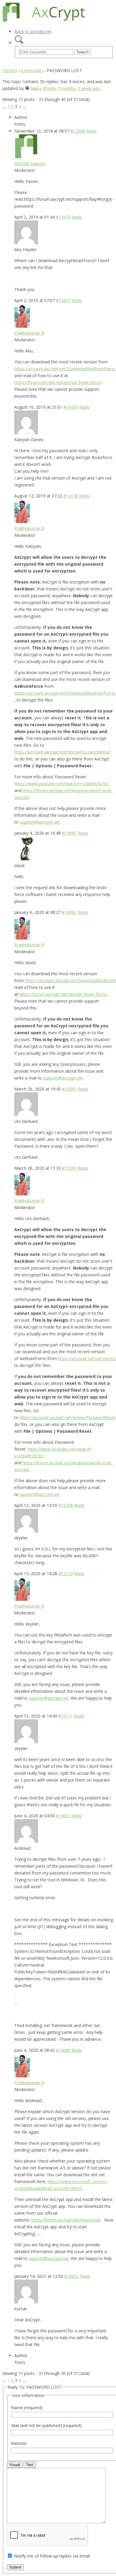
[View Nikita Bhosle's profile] (27, 88)
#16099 (63, 2050)
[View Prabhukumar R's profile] (22, 326)
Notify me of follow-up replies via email (52, 2556)
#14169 (71, 407)
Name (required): (27, 2408)
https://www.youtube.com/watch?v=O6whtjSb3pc (62, 784)
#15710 (66, 1574)
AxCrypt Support (30, 163)
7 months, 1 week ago (79, 88)
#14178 (71, 496)
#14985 (69, 833)
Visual (15, 2465)
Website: (19, 2443)
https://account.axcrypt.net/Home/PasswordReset (62, 752)
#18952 (72, 2276)
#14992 (69, 912)
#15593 (69, 1168)
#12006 (78, 131)
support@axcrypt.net (40, 822)
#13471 (63, 300)
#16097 (63, 1816)
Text (30, 2465)
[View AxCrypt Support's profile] (26, 157)
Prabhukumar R (29, 333)
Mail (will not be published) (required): (47, 2425)
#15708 (66, 1505)
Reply (91, 131)
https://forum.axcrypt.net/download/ (66, 2220)
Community (32, 70)
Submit (15, 2567)
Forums (10, 70)
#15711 (66, 1716)
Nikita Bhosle (43, 88)
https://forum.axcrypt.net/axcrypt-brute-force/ (58, 382)
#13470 (63, 217)
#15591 (69, 1089)
